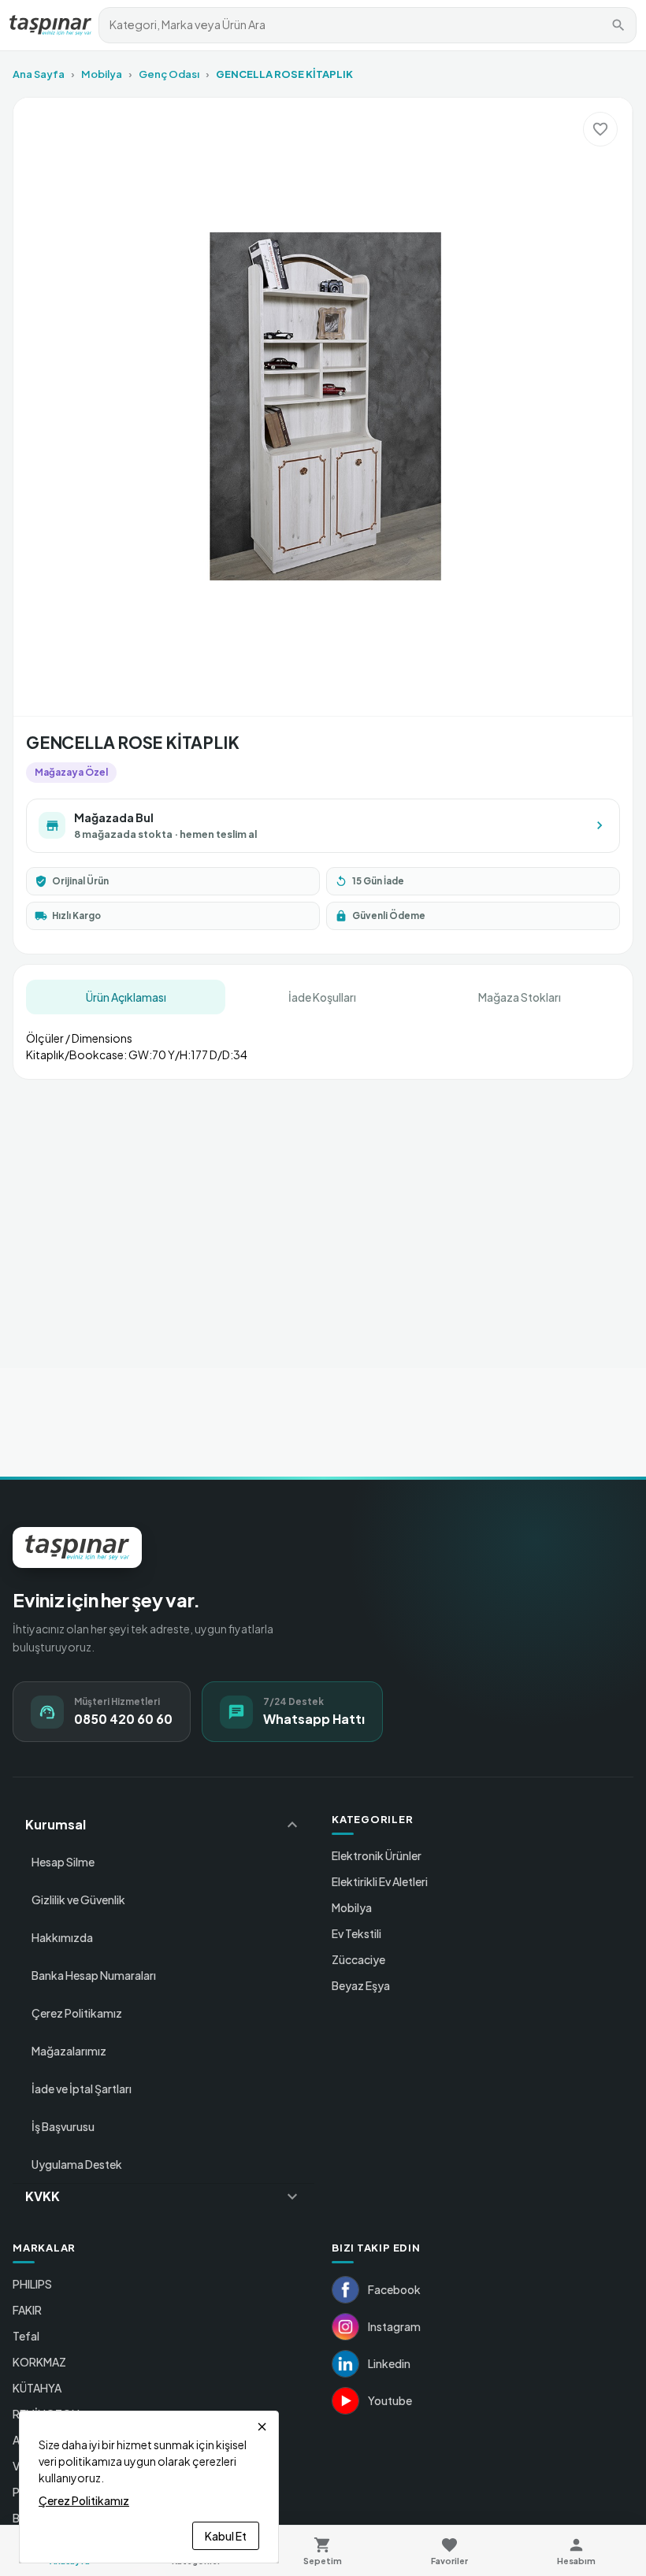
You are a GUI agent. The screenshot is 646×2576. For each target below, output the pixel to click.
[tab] (126, 997)
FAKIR (27, 2310)
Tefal (26, 2336)
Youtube (390, 2400)
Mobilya (102, 74)
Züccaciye (358, 1959)
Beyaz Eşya (361, 1985)
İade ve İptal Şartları (82, 2089)
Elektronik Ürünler (377, 1855)
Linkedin (389, 2363)
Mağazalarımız (69, 2051)
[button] (163, 1825)
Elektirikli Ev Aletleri (380, 1881)
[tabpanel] (323, 1040)
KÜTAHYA (37, 2388)
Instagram (394, 2326)
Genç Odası (169, 74)
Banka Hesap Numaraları (94, 1975)
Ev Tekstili (356, 1933)
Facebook (394, 2289)
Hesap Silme (63, 1862)
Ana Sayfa (39, 74)
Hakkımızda (62, 1937)
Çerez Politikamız (77, 2013)
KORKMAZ (39, 2362)
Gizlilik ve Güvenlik (78, 1900)
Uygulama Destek (77, 2164)
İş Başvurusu (63, 2126)
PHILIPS (32, 2284)
